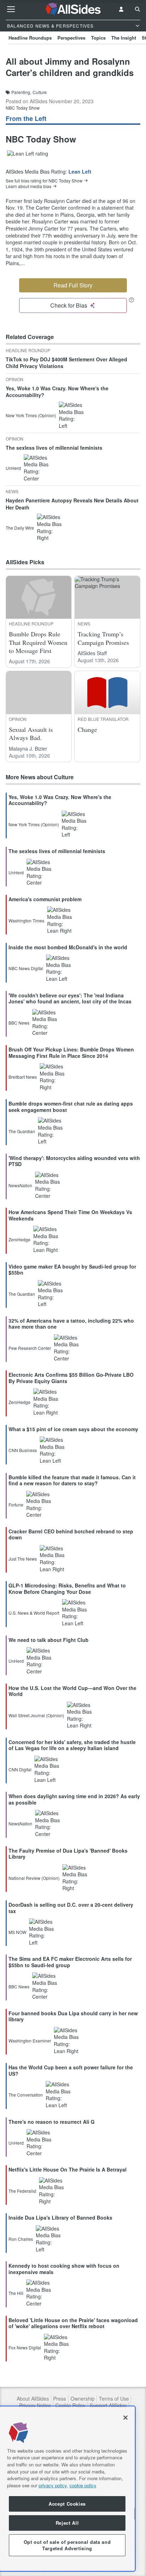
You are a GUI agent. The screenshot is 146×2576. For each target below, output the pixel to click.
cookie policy (83, 2485)
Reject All (67, 2523)
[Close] (125, 2418)
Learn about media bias (29, 186)
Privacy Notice (35, 2405)
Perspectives (71, 38)
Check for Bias (69, 305)
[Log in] (121, 9)
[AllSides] (73, 9)
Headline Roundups (30, 38)
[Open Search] (137, 9)
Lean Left (80, 171)
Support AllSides (108, 2405)
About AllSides (33, 2399)
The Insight (124, 38)
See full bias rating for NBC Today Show (44, 181)
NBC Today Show (23, 108)
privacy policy (53, 2485)
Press (60, 2399)
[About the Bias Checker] (131, 300)
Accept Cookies (67, 2504)
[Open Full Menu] (11, 9)
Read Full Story (73, 285)
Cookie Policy (70, 2405)
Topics (98, 38)
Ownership (83, 2399)
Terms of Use (114, 2399)
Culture (40, 92)
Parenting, (21, 92)
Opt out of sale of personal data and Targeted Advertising (67, 2545)
